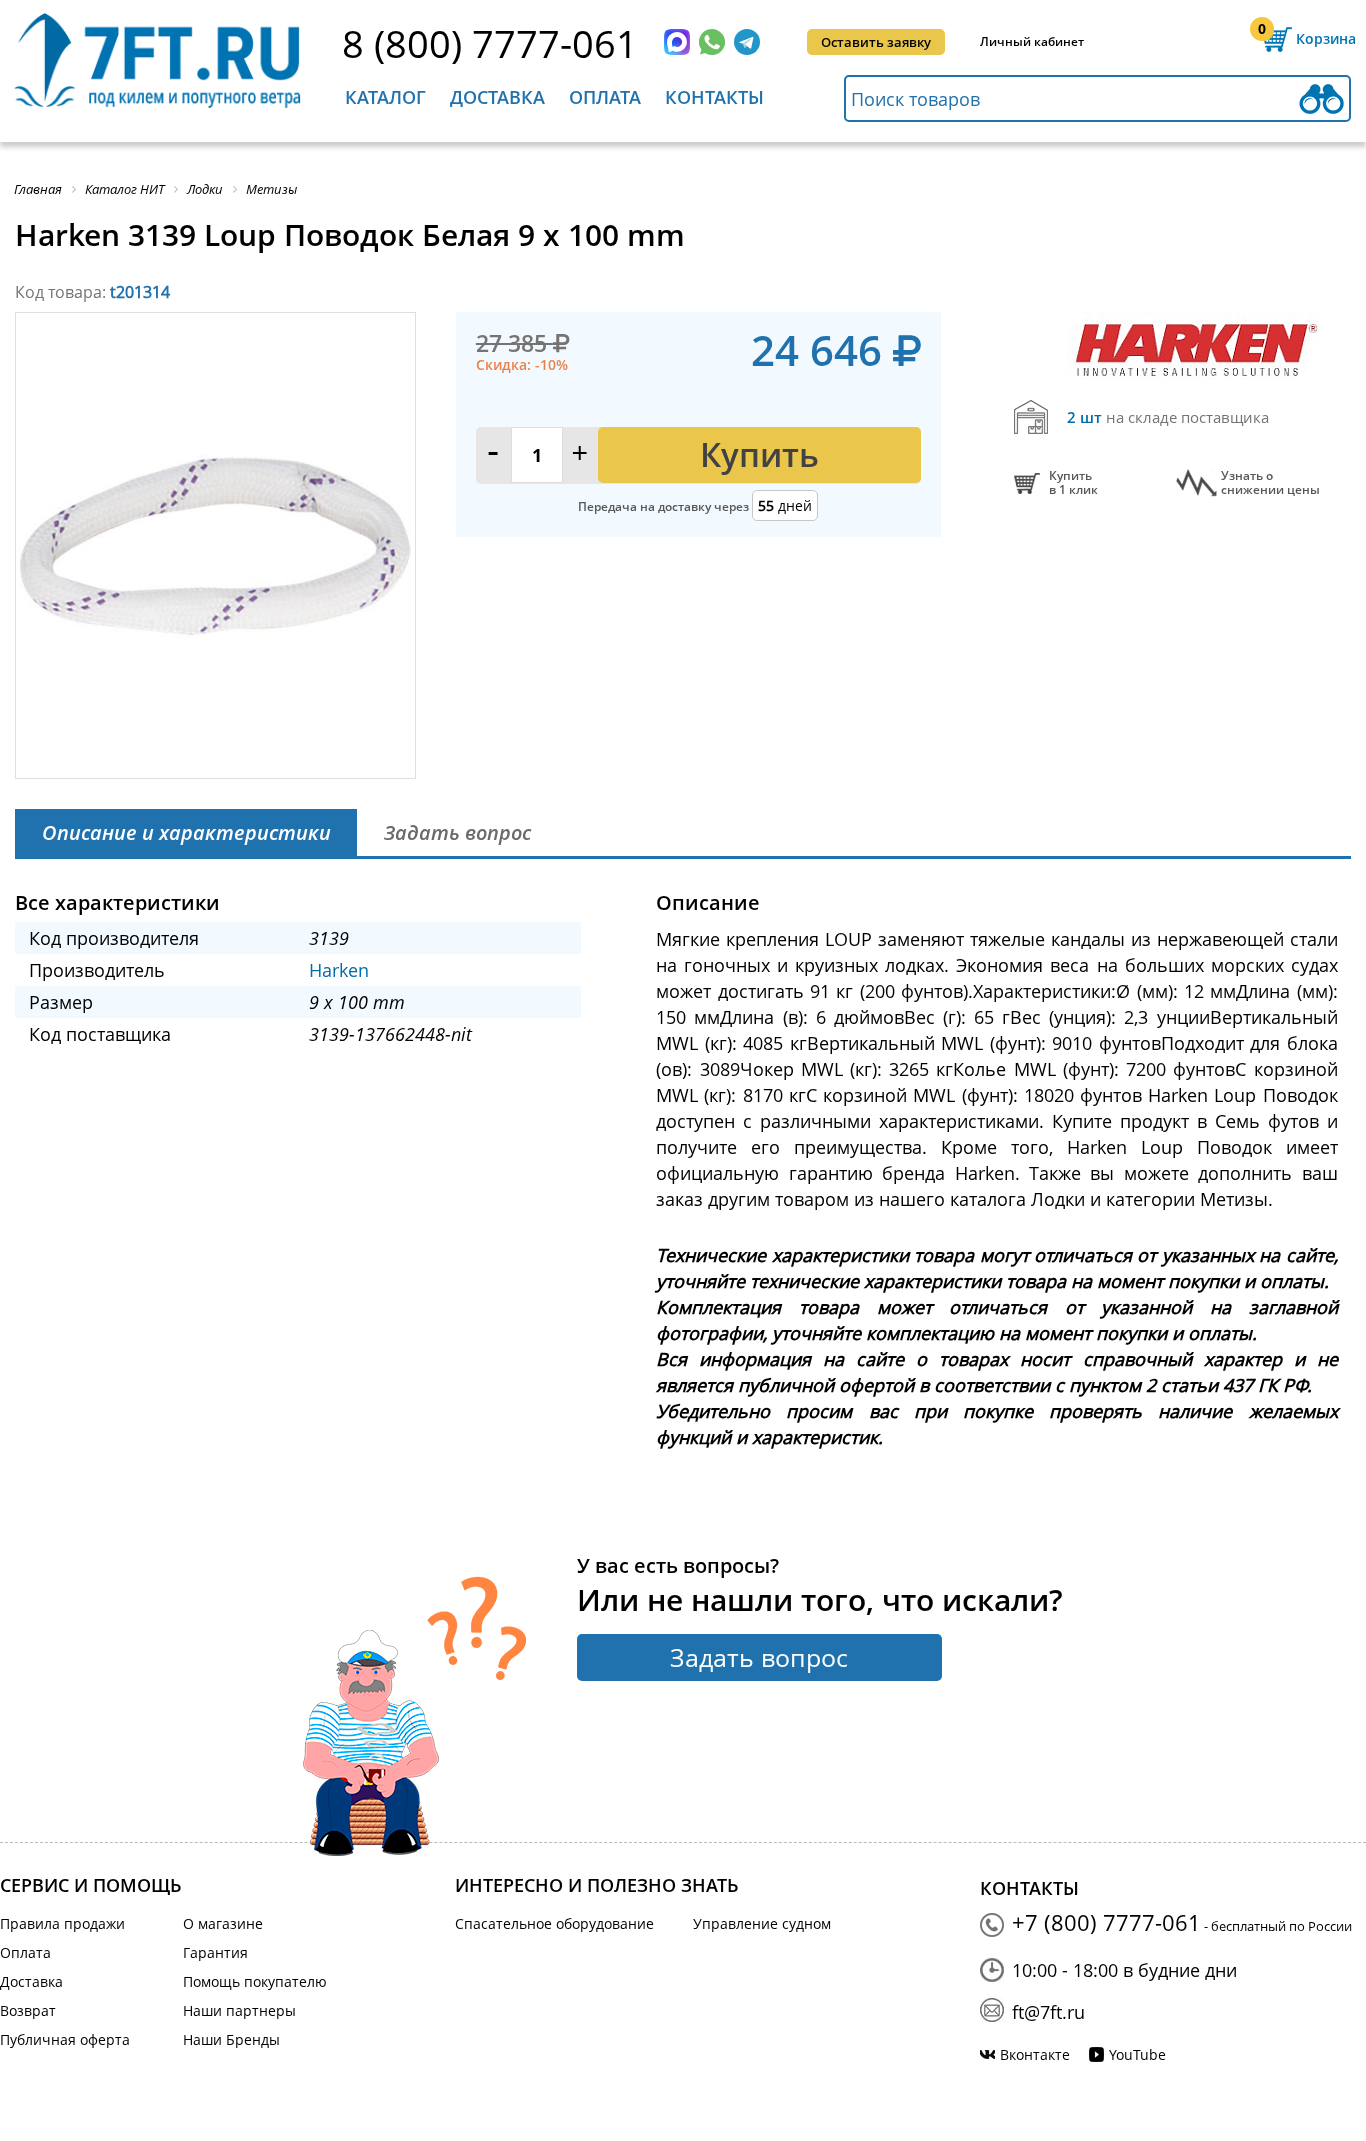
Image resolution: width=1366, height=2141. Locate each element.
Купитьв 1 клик (1073, 483)
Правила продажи (62, 1923)
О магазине (223, 1923)
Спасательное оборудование (554, 1923)
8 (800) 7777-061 (490, 43)
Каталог (385, 97)
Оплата (605, 97)
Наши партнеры (239, 2010)
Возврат (28, 2010)
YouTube (1137, 2054)
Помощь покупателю (255, 1981)
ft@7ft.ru (1048, 2012)
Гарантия (215, 1952)
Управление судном (762, 1923)
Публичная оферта (65, 2039)
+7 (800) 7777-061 (1106, 1922)
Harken (339, 970)
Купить (759, 454)
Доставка (497, 97)
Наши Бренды (231, 2039)
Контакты (714, 97)
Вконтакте (1035, 2054)
